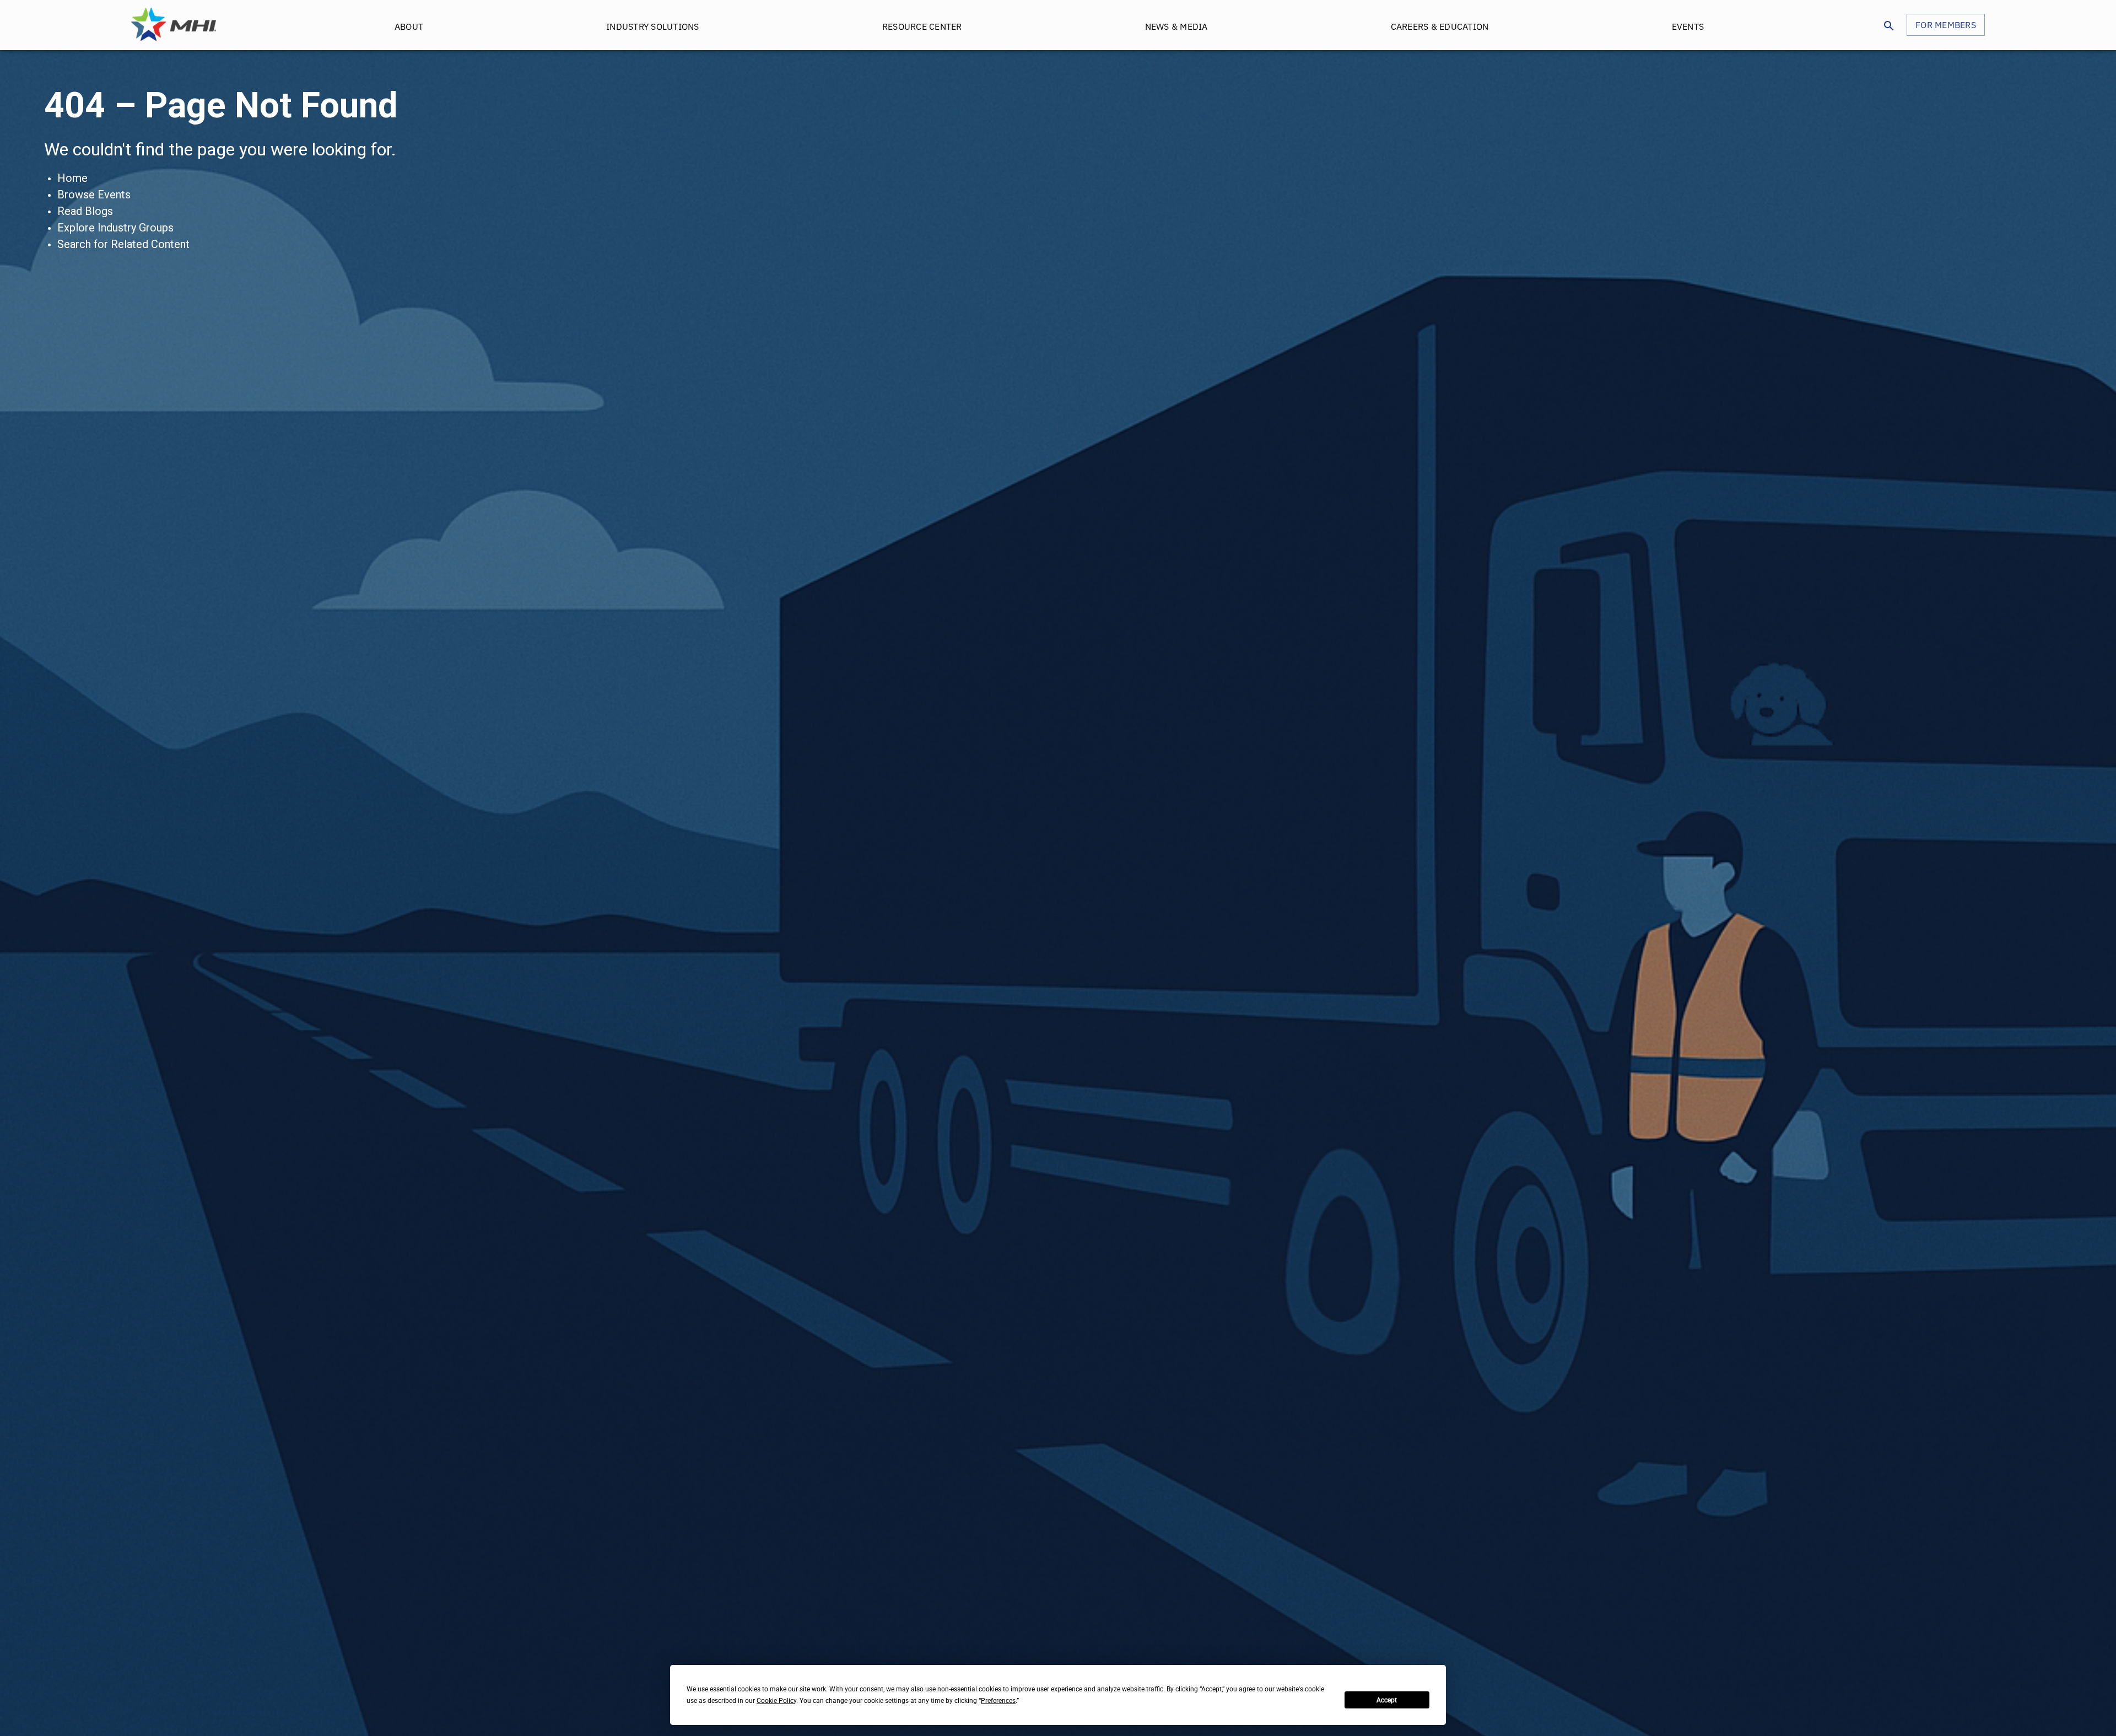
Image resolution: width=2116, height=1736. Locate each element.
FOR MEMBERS (1946, 25)
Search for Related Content (123, 244)
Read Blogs (85, 211)
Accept (1387, 1700)
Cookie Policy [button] (776, 1701)
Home (72, 178)
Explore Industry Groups (115, 228)
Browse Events (94, 195)
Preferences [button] (998, 1701)
